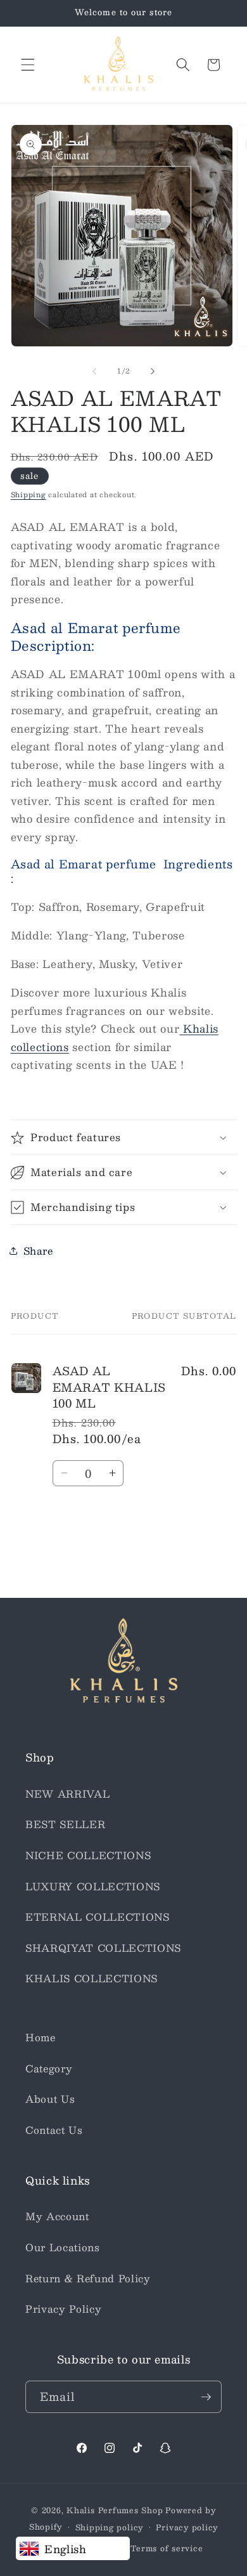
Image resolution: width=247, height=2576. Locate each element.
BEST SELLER (65, 1824)
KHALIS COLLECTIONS (92, 1978)
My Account (57, 2216)
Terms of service (167, 2548)
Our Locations (63, 2247)
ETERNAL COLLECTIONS (98, 1917)
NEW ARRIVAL (67, 1794)
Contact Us (54, 2130)
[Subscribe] (206, 2397)
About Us (50, 2099)
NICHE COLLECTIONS (88, 1855)
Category (49, 2069)
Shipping (28, 494)
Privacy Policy (63, 2309)
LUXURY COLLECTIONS (93, 1886)
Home (41, 2037)
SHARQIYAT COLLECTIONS (103, 1948)
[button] (28, 65)
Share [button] (38, 1251)
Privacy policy (187, 2527)
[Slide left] (94, 371)
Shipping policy (110, 2527)
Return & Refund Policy (88, 2279)
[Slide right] (153, 371)
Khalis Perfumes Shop (115, 2510)
